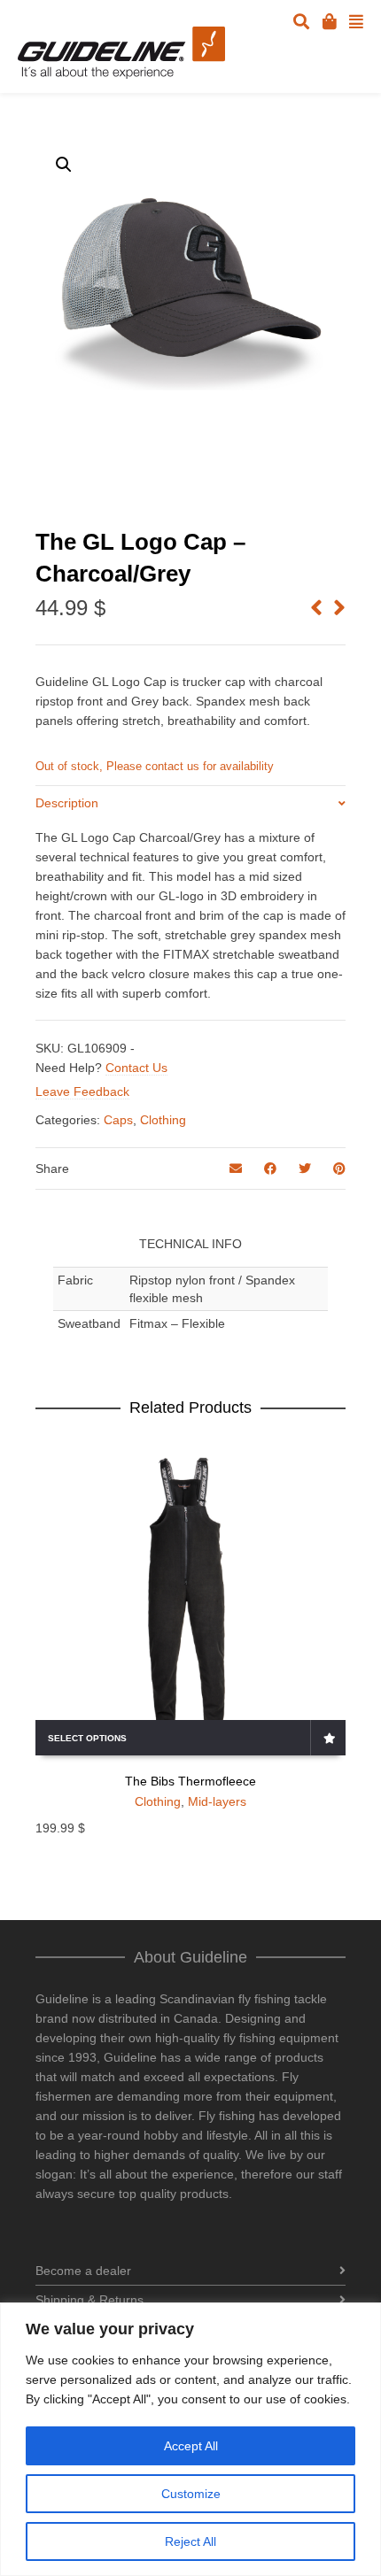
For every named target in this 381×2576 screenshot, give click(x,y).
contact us (172, 766)
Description (67, 803)
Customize (191, 2494)
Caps (118, 1120)
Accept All (191, 2446)
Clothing (163, 1120)
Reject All (190, 2541)
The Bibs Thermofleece (190, 1781)
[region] (190, 2439)
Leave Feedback (82, 1091)
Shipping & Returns (89, 2300)
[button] (64, 165)
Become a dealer (83, 2271)
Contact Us (136, 1068)
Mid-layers (217, 1801)
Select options (87, 1738)
